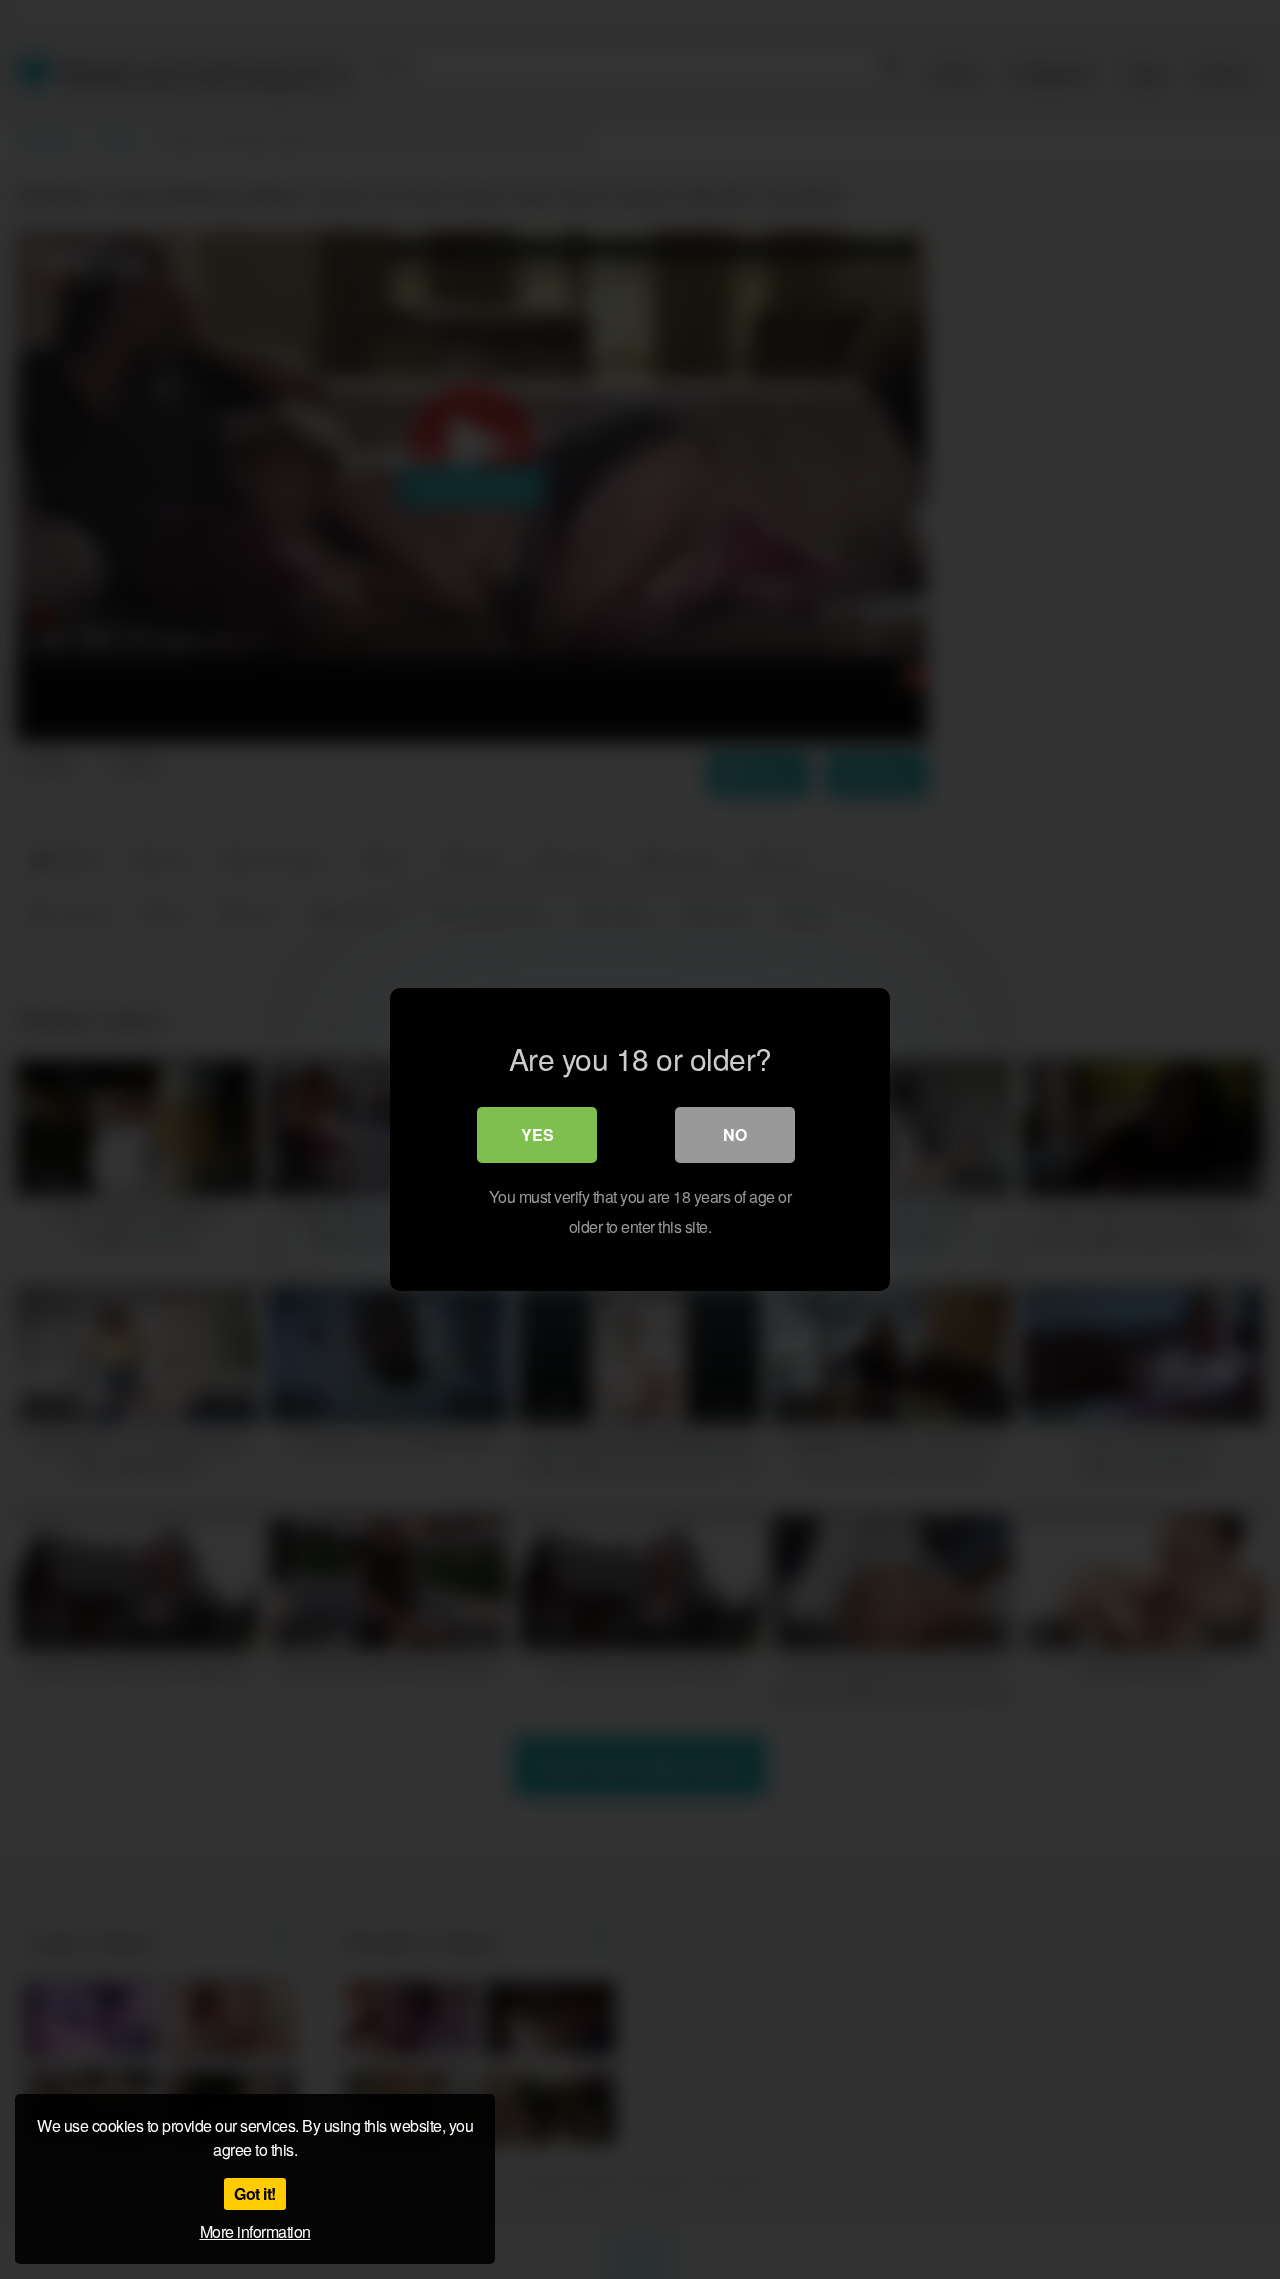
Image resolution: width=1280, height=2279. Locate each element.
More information (255, 2231)
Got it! (255, 2193)
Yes (537, 1134)
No (735, 1134)
